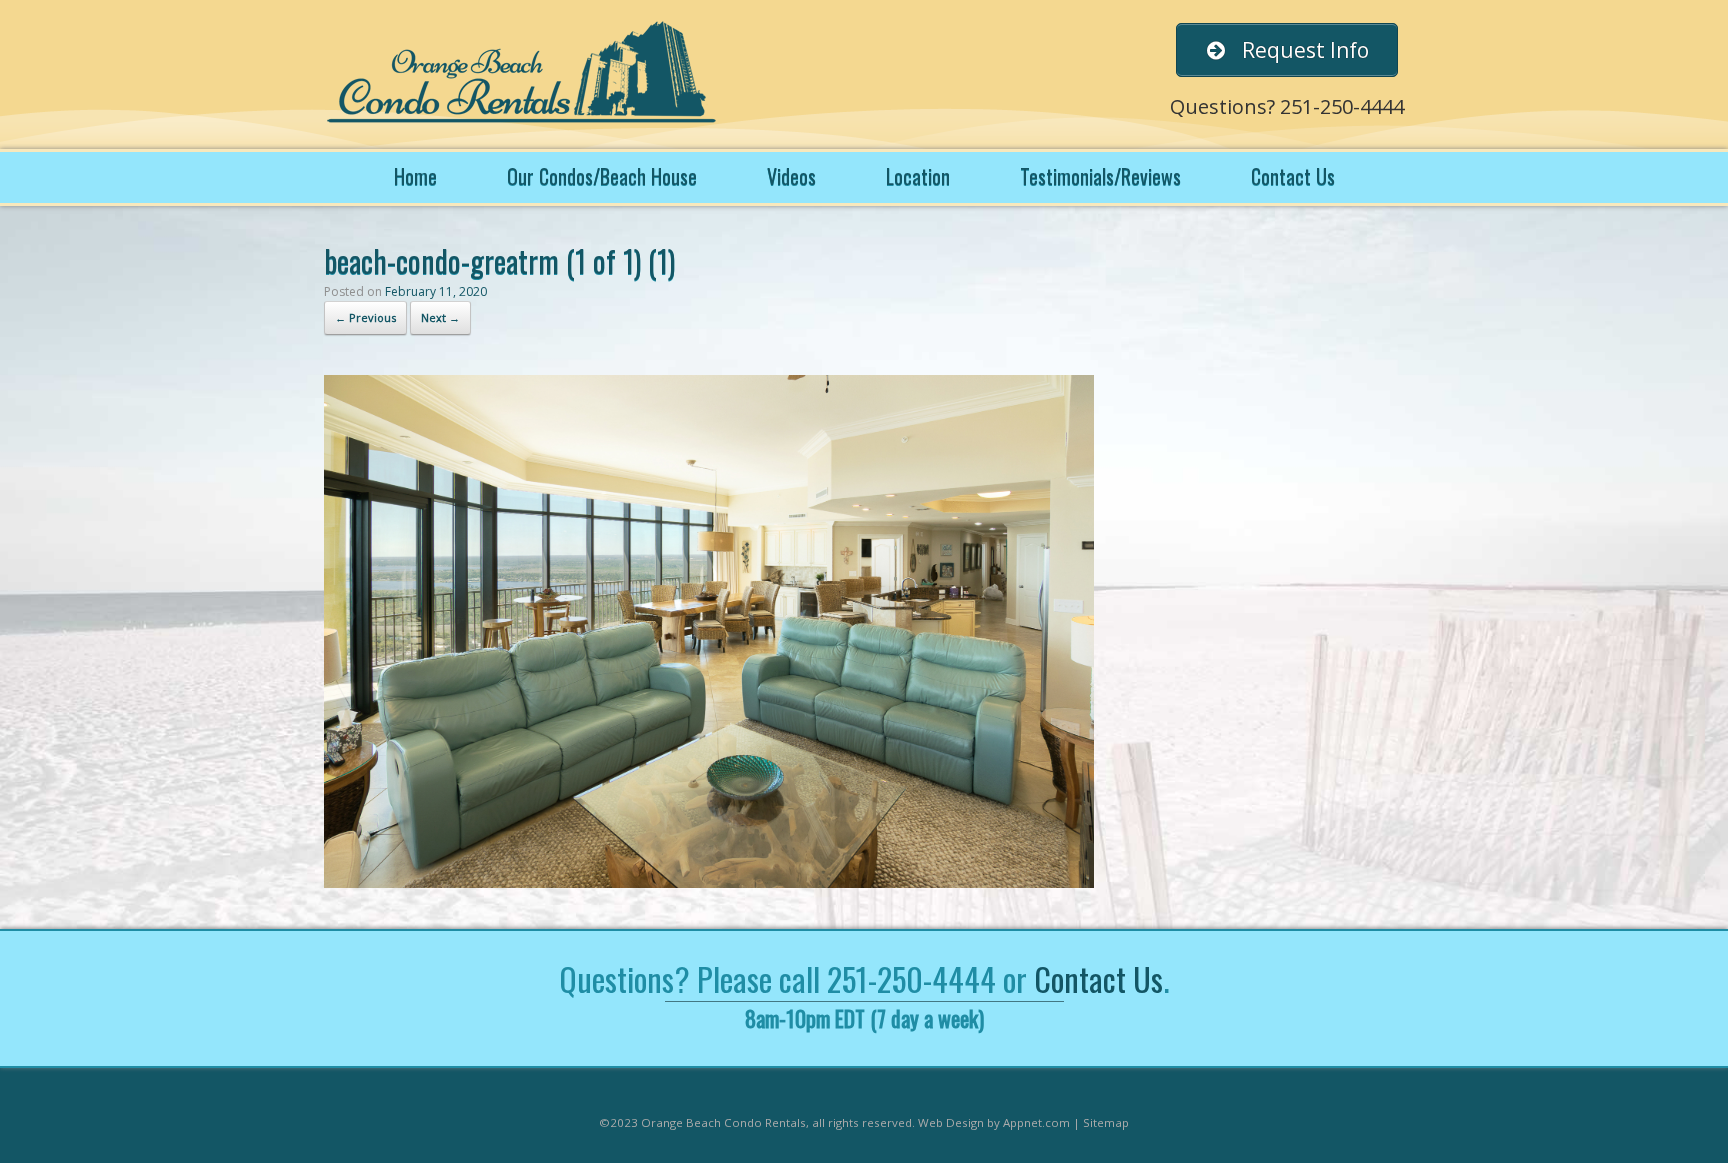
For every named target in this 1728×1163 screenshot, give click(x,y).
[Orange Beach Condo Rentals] (524, 74)
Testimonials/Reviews (1100, 176)
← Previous (365, 317)
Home (415, 176)
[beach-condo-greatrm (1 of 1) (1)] (709, 882)
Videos (791, 176)
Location (918, 176)
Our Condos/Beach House (602, 176)
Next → (440, 317)
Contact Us (1293, 176)
